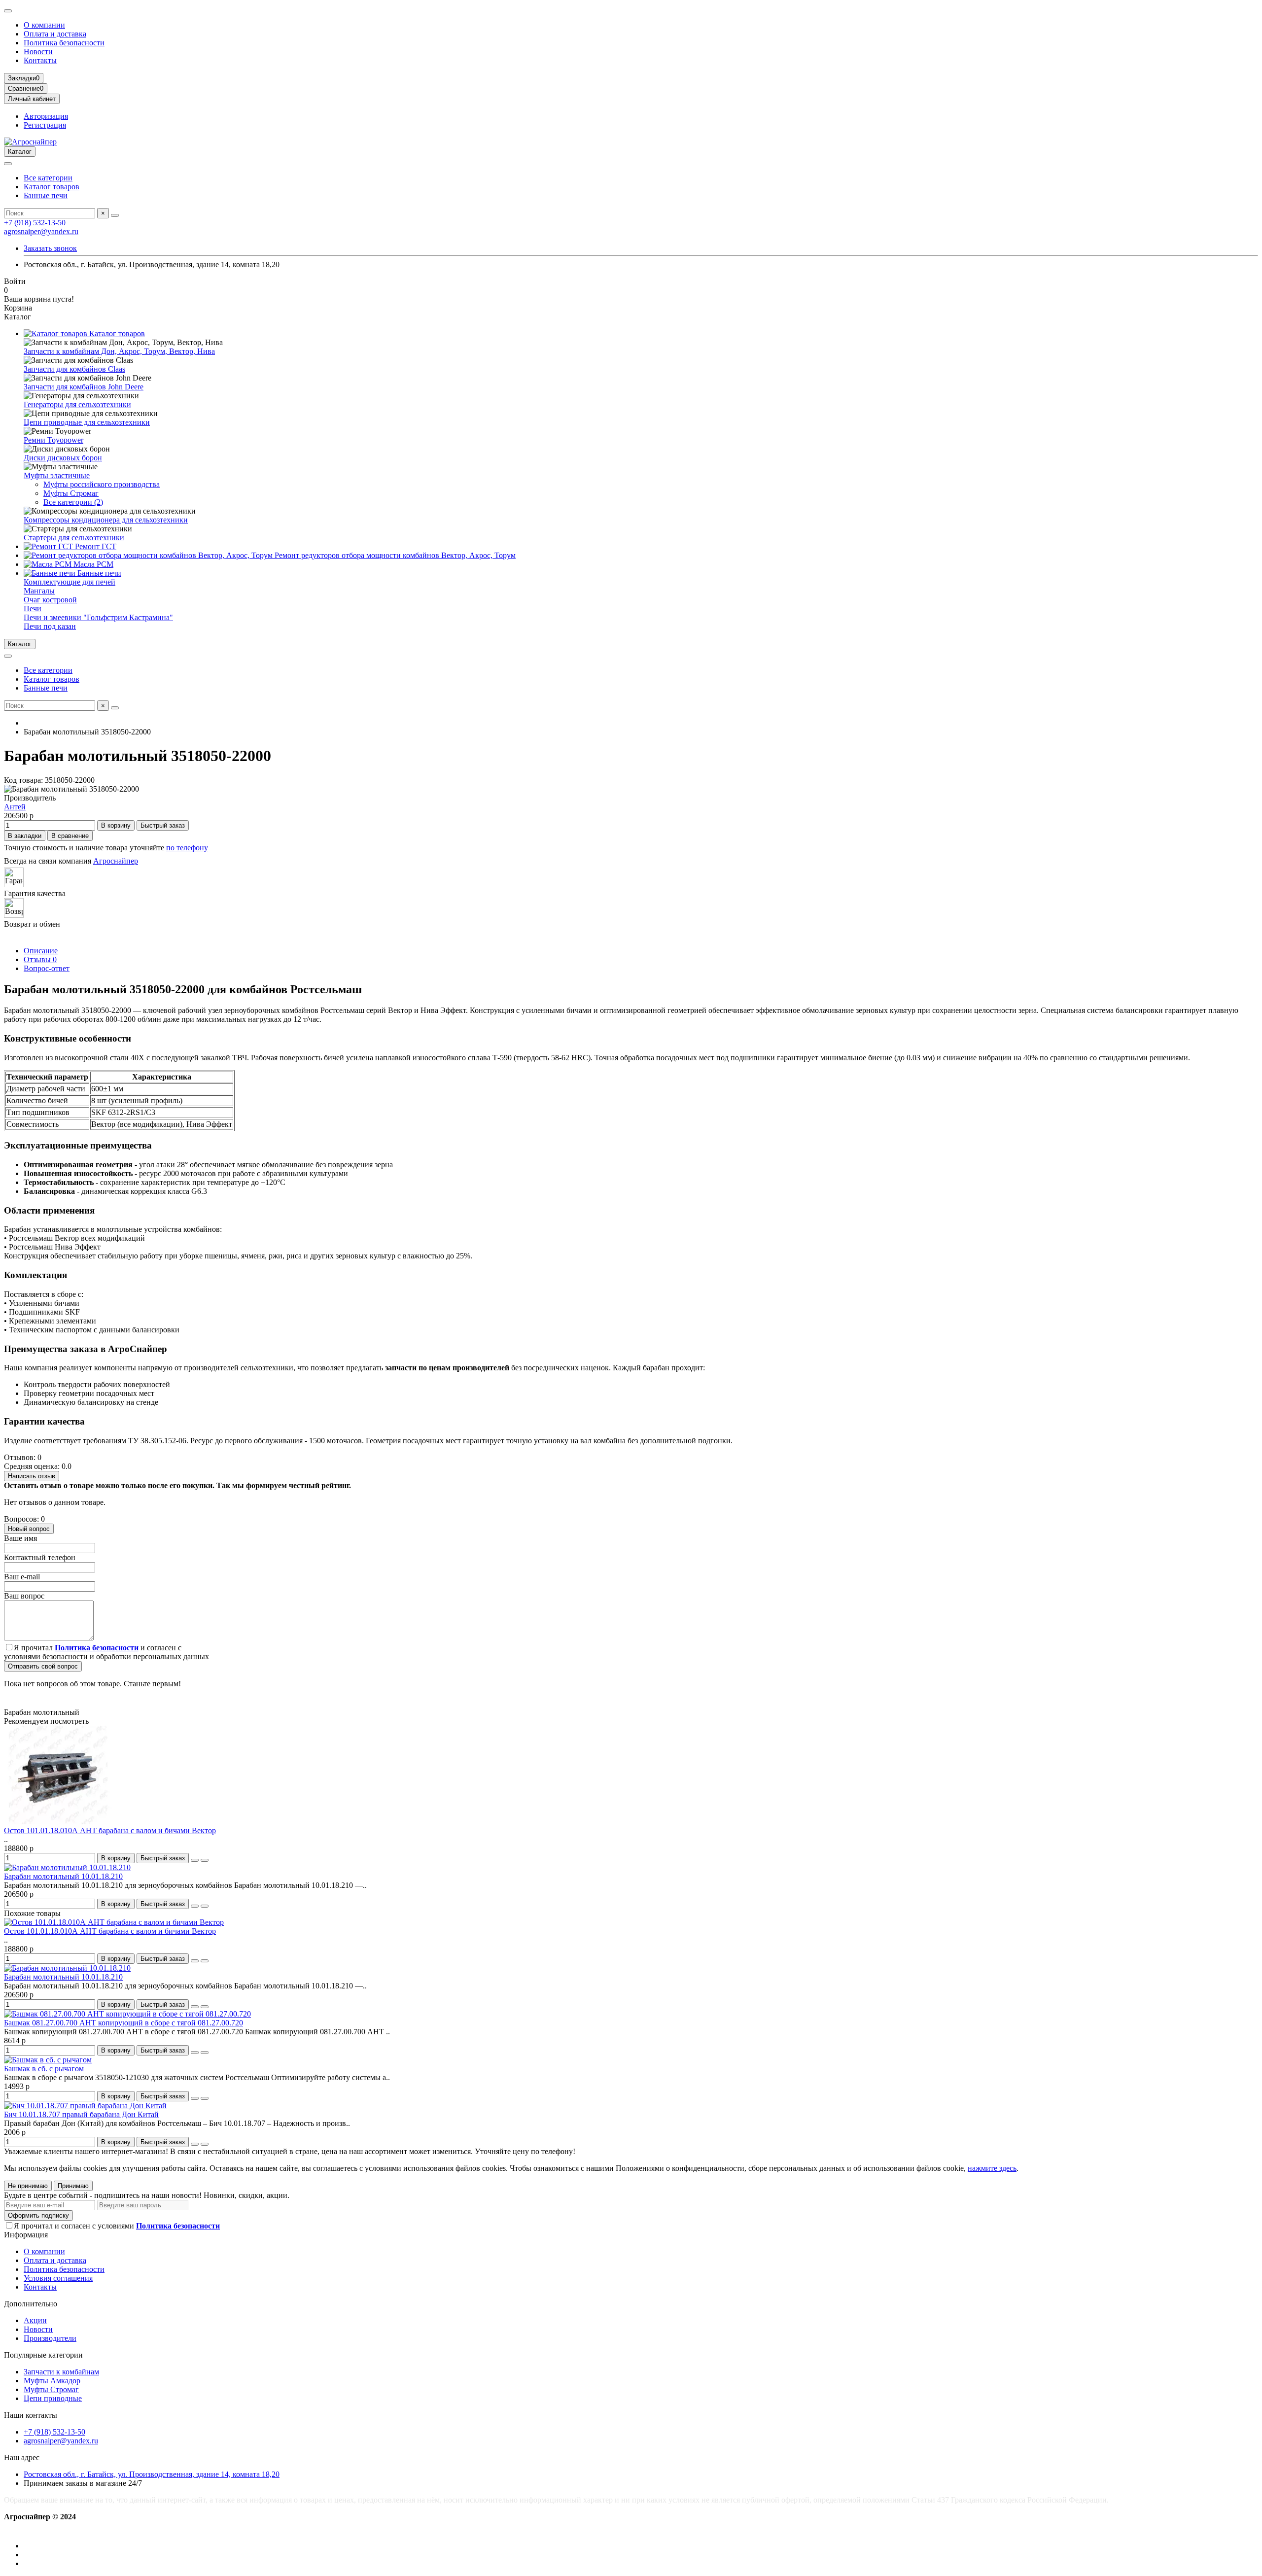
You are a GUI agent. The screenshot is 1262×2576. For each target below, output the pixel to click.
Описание (41, 951)
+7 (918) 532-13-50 (35, 223)
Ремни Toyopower (53, 440)
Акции (35, 2320)
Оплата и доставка (55, 34)
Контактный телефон (40, 1557)
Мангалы (39, 591)
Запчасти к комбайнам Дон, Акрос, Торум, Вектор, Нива (119, 351)
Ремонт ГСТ (95, 546)
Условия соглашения (58, 2278)
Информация (26, 2235)
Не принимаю (28, 2186)
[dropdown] (8, 11)
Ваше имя (20, 1538)
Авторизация (46, 116)
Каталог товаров (52, 187)
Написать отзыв (32, 1476)
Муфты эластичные (57, 475)
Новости (38, 52)
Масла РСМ (92, 564)
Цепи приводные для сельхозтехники (87, 422)
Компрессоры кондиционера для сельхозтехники (106, 520)
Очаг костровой (50, 600)
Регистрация (45, 125)
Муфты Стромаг (71, 493)
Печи (33, 609)
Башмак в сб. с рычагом (44, 2069)
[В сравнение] (205, 1860)
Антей (15, 807)
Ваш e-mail (22, 1577)
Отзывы (40, 959)
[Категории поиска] (8, 164)
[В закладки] (195, 1860)
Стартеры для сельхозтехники (74, 538)
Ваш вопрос (24, 1596)
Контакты (40, 60)
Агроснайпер (116, 861)
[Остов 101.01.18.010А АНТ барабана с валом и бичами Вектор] (58, 1822)
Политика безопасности (64, 43)
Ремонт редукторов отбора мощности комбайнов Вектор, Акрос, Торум (394, 555)
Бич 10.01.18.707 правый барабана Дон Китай (81, 2114)
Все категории (48, 178)
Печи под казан (50, 626)
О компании (44, 25)
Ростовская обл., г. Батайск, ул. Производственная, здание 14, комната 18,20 (152, 2474)
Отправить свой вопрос (43, 1666)
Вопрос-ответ (47, 968)
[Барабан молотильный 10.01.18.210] (67, 1867)
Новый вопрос (29, 1529)
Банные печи (46, 195)
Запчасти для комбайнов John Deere (84, 387)
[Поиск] (115, 215)
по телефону (187, 848)
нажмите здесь (992, 2168)
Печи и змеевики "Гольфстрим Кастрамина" (98, 617)
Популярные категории (43, 2355)
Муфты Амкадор (52, 2381)
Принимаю (73, 2186)
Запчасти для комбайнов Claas (74, 369)
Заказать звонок (50, 248)
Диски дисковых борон (63, 458)
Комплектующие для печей (70, 582)
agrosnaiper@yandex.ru (41, 231)
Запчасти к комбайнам (61, 2372)
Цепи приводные (53, 2398)
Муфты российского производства (102, 484)
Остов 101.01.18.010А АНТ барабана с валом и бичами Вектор (110, 1830)
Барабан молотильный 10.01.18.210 (63, 1876)
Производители (50, 2338)
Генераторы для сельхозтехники (77, 404)
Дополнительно (31, 2304)
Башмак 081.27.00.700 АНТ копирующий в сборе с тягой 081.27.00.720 (123, 2023)
